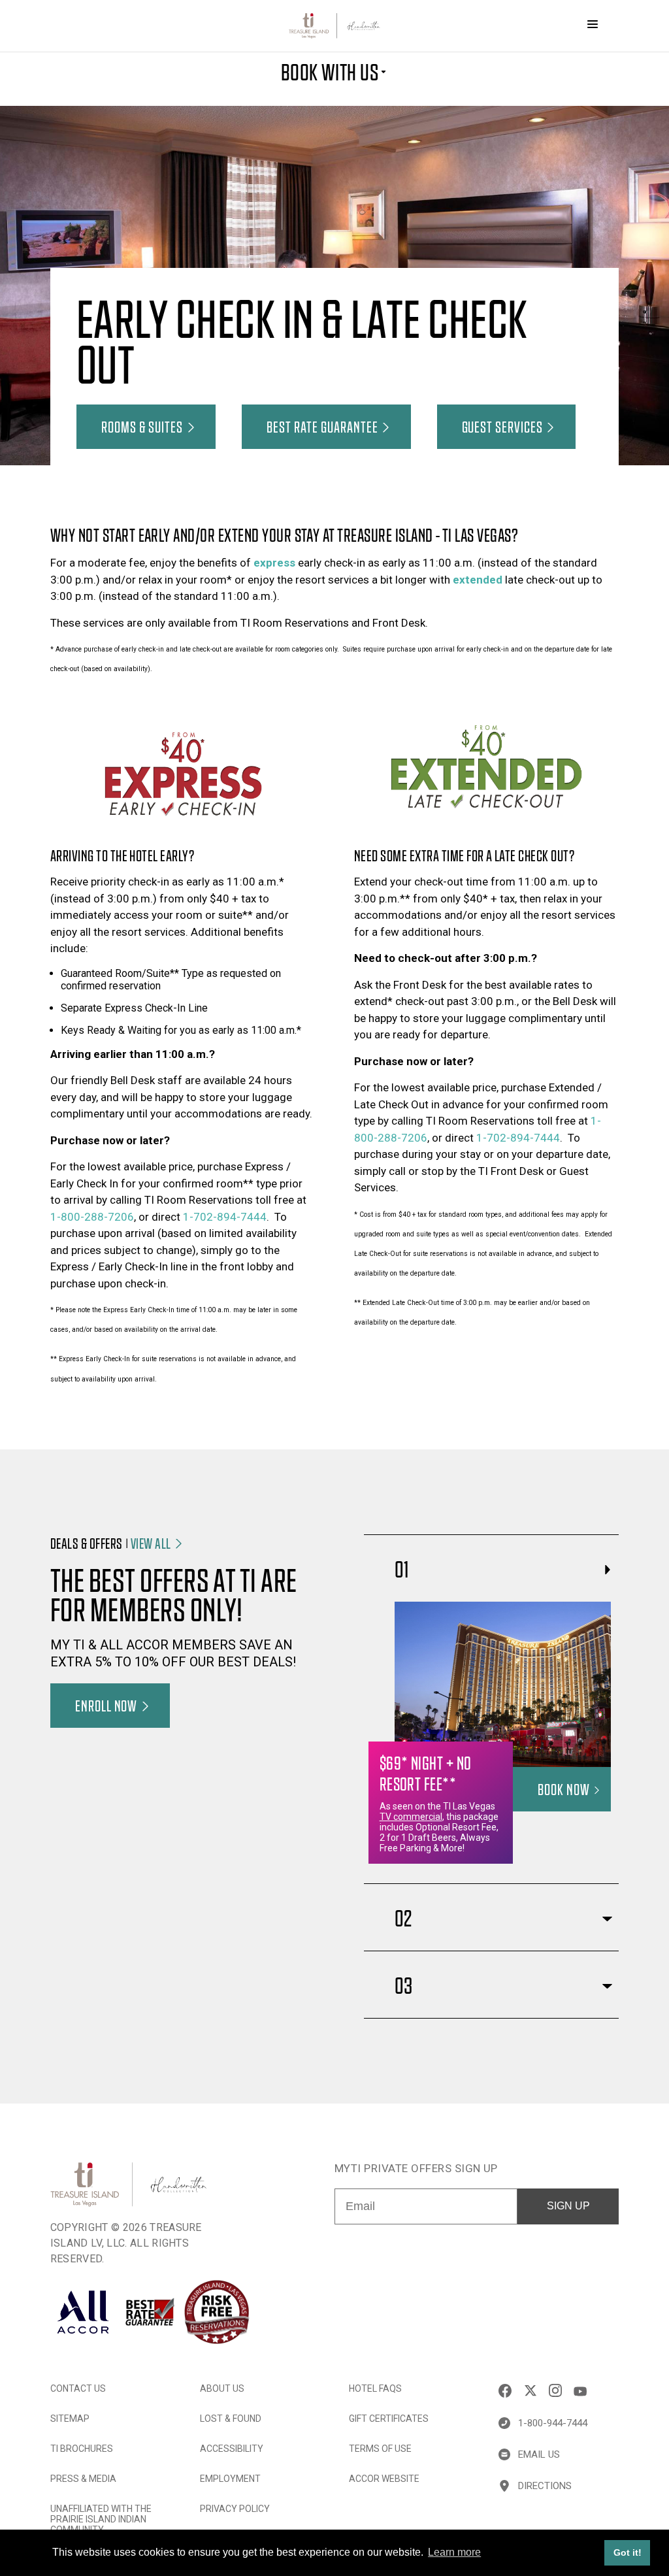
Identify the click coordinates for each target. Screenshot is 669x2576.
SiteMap (70, 2419)
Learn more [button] (454, 2552)
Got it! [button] (628, 2552)
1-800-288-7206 (92, 1217)
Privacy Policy (235, 2509)
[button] (146, 427)
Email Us (539, 2454)
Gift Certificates (389, 2419)
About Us (222, 2388)
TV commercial (411, 1817)
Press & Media (83, 2479)
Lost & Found (231, 2419)
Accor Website (384, 2479)
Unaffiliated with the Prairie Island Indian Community (101, 2519)
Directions (545, 2486)
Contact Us (78, 2388)
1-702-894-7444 (225, 1217)
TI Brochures (82, 2449)
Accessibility (232, 2449)
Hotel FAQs (375, 2388)
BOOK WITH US (330, 71)
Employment (230, 2479)
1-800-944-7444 (553, 2423)
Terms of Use (380, 2449)
